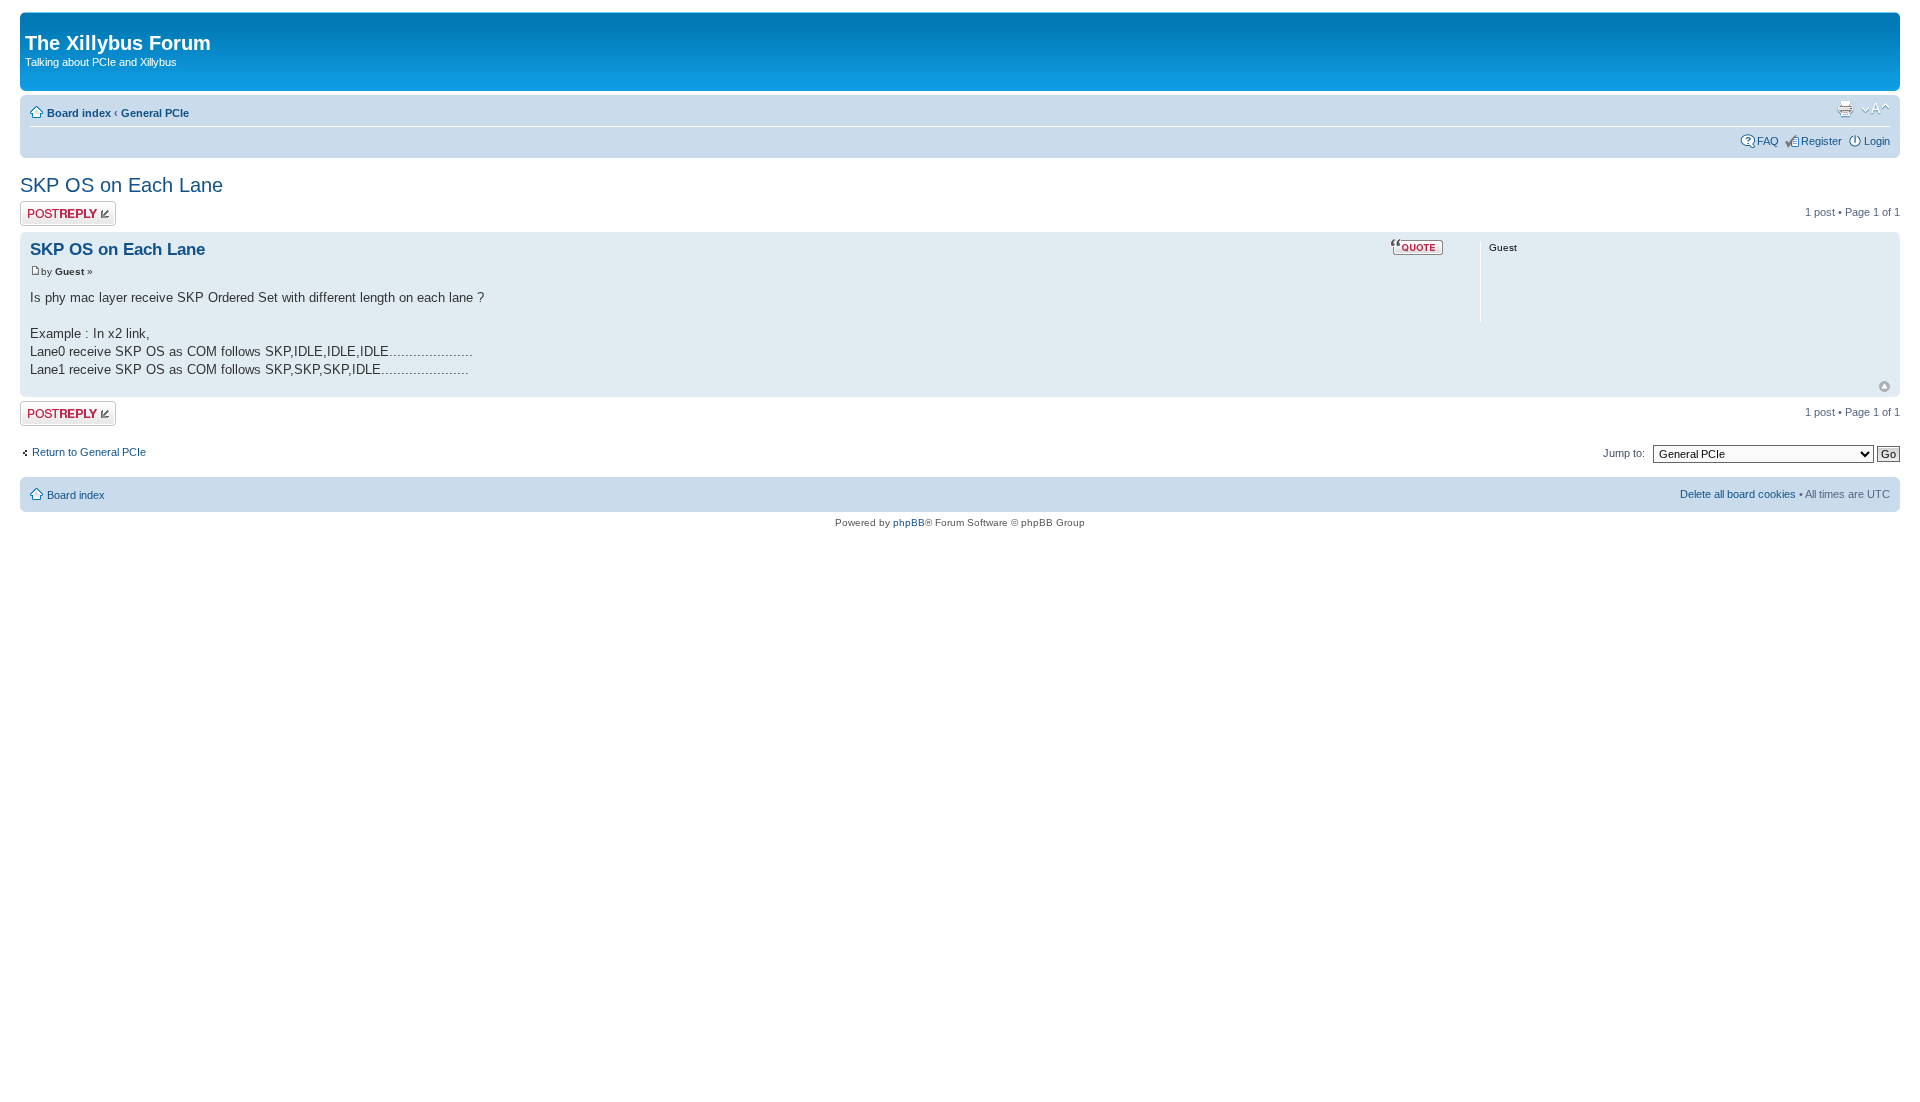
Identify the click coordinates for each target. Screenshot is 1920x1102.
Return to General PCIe (89, 452)
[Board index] (36, 22)
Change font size (1875, 109)
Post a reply (49, 207)
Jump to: (1624, 453)
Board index (79, 113)
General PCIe (155, 113)
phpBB (909, 522)
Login (1877, 141)
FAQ (1768, 141)
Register (1821, 141)
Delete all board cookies (1738, 494)
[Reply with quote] (1417, 247)
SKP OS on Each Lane (121, 185)
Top (1884, 386)
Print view (1845, 109)
